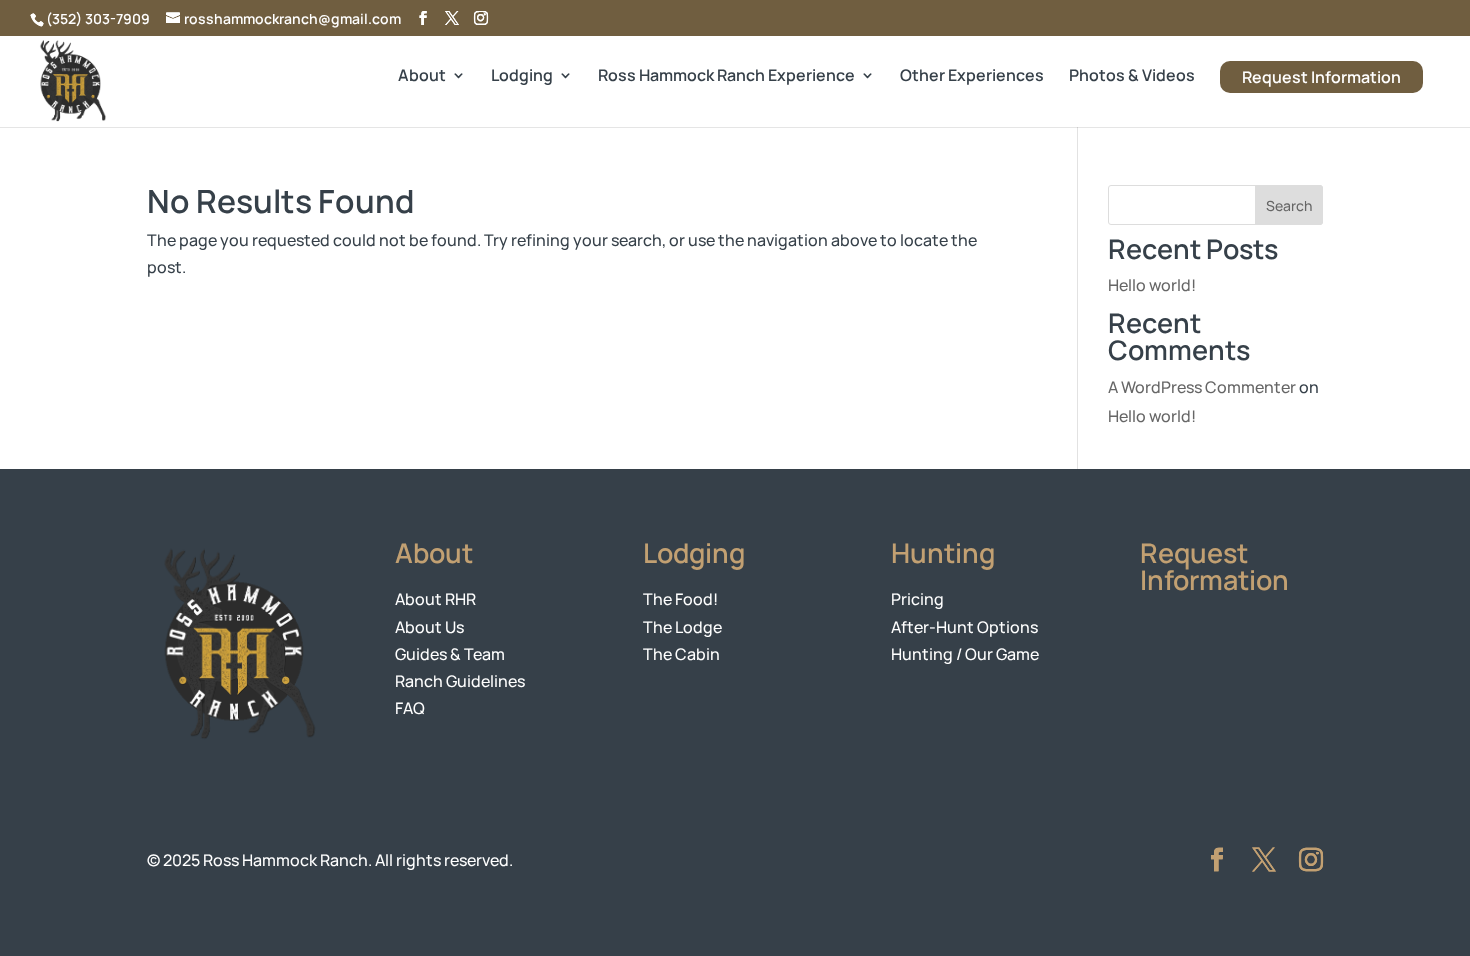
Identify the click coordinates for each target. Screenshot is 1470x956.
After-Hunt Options (964, 627)
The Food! (680, 599)
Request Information (1321, 77)
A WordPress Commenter (1202, 387)
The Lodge (682, 627)
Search (1289, 205)
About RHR (435, 599)
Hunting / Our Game (965, 654)
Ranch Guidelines (460, 681)
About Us (429, 627)
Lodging (522, 77)
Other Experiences (972, 77)
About (422, 77)
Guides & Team (450, 654)
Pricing (917, 599)
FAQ (410, 708)
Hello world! (1152, 285)
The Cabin (681, 654)
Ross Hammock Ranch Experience (726, 77)
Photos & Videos (1132, 77)
